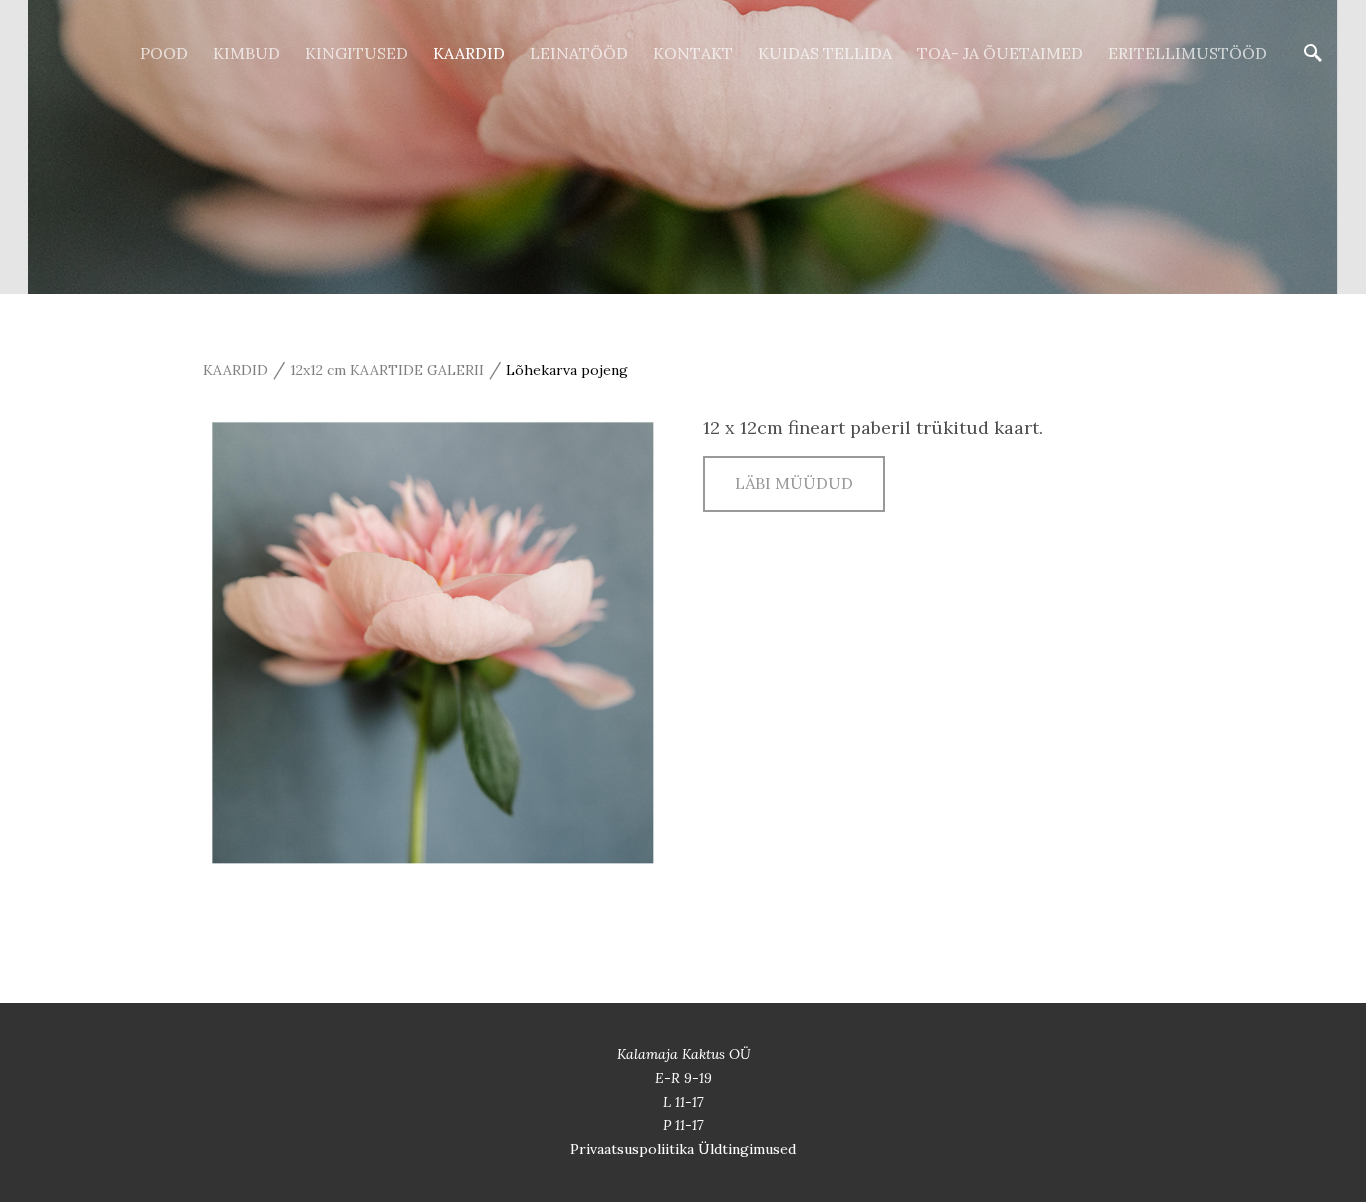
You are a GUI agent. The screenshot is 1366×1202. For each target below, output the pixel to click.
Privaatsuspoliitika (634, 1149)
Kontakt (693, 53)
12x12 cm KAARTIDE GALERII (387, 370)
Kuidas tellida (825, 53)
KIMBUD (246, 53)
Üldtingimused (747, 1149)
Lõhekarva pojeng (567, 370)
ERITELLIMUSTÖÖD (1187, 53)
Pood (164, 53)
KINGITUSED (356, 53)
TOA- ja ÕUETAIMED (1000, 53)
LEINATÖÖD (579, 53)
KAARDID (469, 53)
